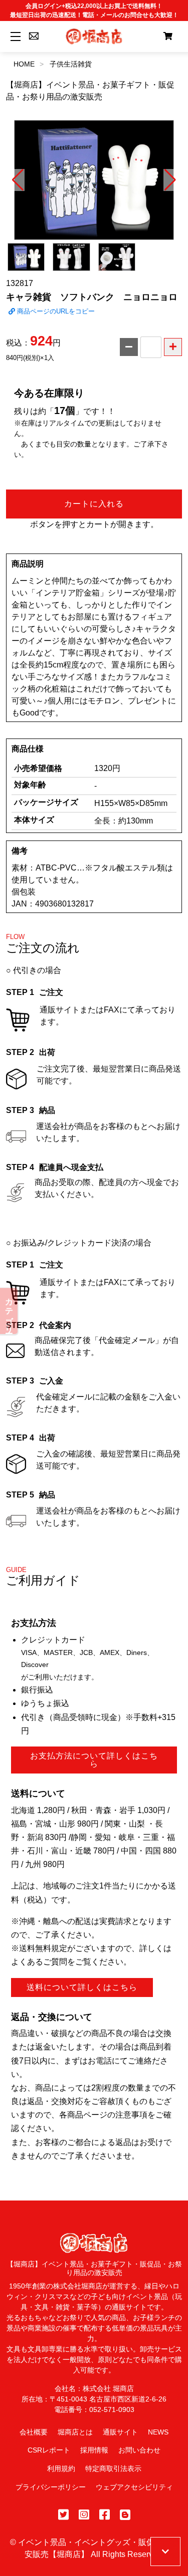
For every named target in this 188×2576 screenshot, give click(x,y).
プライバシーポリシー (51, 2487)
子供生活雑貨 (71, 64)
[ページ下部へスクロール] (165, 2551)
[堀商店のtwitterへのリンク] (63, 2515)
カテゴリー (9, 1311)
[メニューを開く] (14, 36)
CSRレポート (49, 2450)
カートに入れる (94, 504)
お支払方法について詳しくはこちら (94, 1760)
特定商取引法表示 (113, 2468)
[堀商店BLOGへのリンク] (125, 2515)
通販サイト (120, 2432)
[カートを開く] (168, 36)
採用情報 (94, 2450)
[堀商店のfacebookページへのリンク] (105, 2515)
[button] (18, 180)
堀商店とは (75, 2432)
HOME (24, 64)
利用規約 (61, 2468)
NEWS (158, 2432)
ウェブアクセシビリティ (134, 2487)
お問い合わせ (139, 2450)
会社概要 (34, 2432)
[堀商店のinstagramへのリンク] (84, 2515)
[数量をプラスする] (173, 347)
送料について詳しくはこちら (82, 1987)
